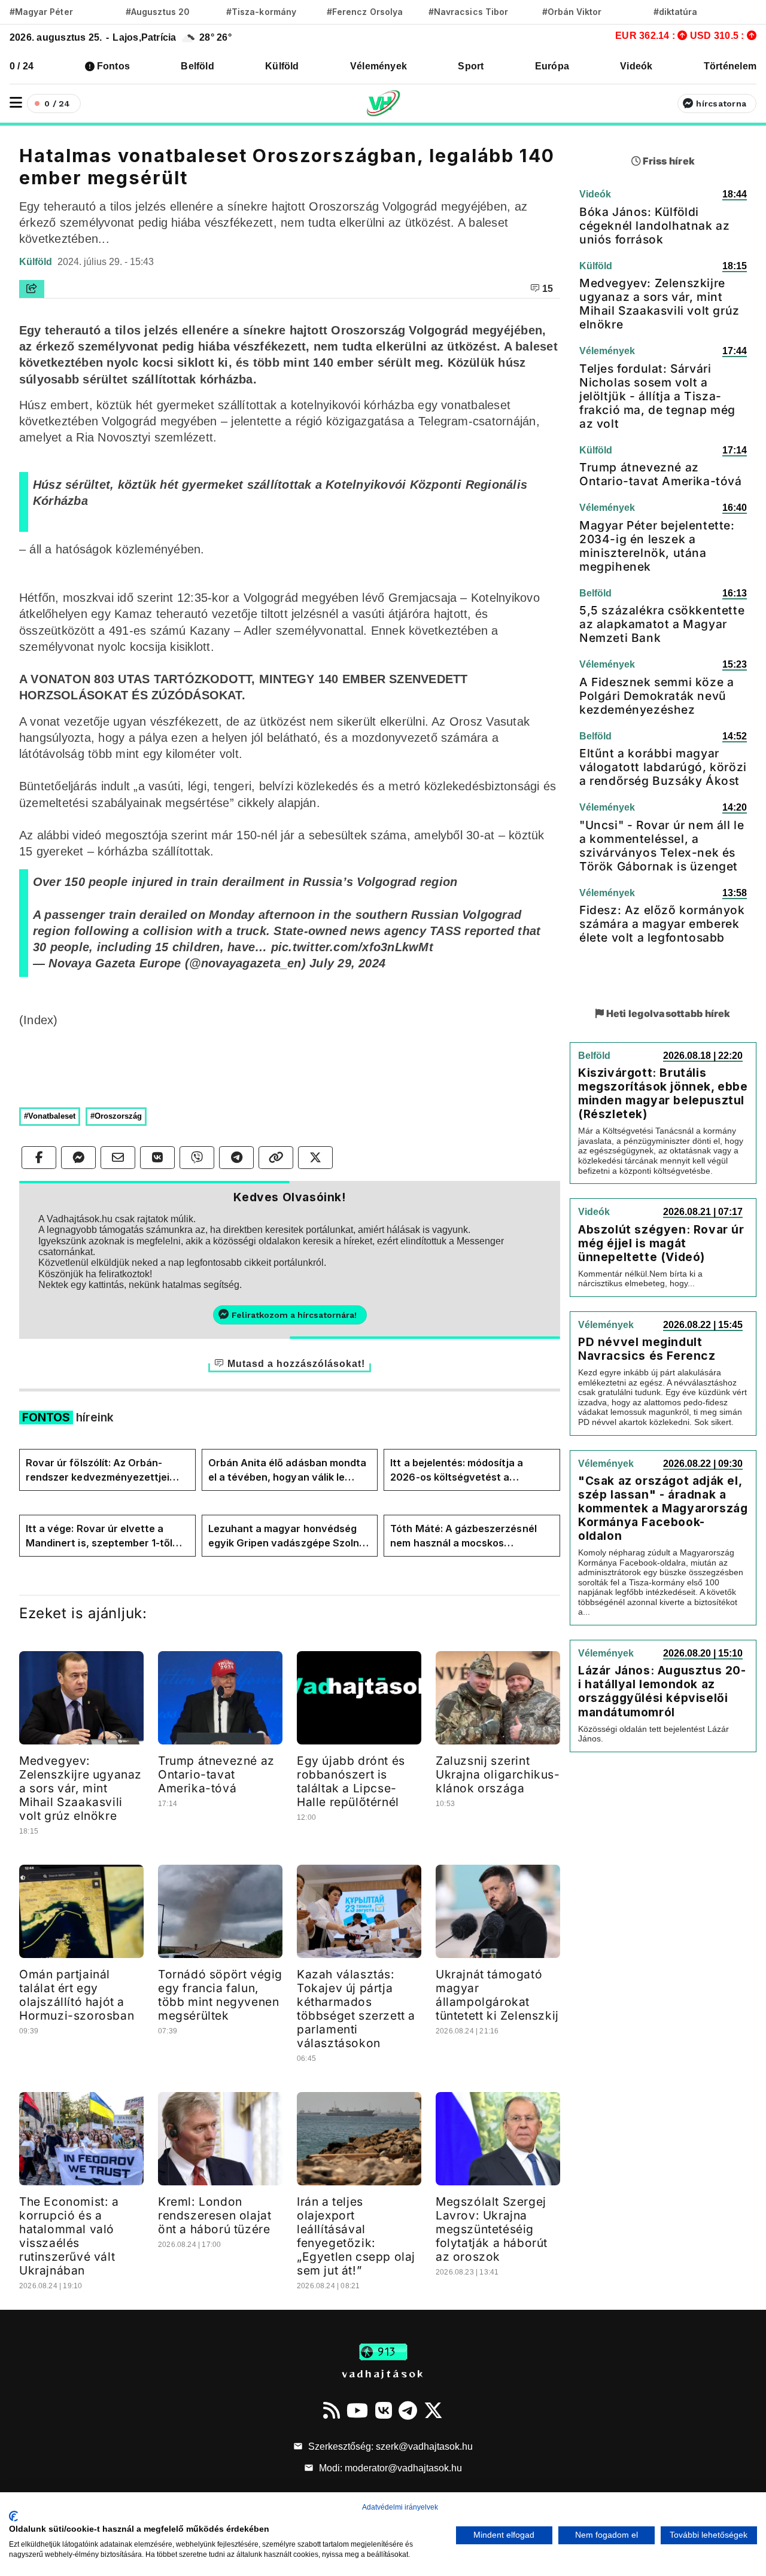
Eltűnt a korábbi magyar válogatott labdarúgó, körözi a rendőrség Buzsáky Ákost (663, 767)
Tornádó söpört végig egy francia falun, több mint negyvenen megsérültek (220, 1995)
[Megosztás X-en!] (315, 1158)
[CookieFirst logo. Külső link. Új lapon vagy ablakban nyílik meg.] (13, 2516)
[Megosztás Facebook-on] (39, 1158)
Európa (552, 66)
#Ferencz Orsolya (365, 12)
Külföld (282, 66)
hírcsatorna (721, 103)
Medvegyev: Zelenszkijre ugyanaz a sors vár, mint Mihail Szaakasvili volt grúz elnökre (80, 1788)
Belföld (197, 66)
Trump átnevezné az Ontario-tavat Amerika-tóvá (216, 1774)
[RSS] (332, 2410)
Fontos (113, 66)
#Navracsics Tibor (468, 12)
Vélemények (379, 66)
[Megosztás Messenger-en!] (78, 1158)
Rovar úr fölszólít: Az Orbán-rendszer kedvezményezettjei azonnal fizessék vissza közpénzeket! (98, 1470)
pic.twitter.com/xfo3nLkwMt (352, 947)
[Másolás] (276, 1158)
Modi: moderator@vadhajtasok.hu (389, 2468)
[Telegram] (408, 2410)
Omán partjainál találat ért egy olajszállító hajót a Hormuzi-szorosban (77, 1995)
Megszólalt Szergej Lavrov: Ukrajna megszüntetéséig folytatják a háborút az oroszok (492, 2229)
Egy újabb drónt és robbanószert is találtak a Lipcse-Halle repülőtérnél (351, 1781)
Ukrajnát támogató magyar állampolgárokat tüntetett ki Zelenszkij (497, 1995)
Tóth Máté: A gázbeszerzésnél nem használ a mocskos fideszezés (463, 1536)
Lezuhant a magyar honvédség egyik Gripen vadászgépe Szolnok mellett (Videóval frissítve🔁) (290, 1536)
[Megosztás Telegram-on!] (236, 1158)
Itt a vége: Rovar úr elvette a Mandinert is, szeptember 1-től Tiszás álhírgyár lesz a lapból (99, 1536)
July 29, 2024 (347, 963)
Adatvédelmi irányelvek (400, 2507)
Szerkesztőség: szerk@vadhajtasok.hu (389, 2446)
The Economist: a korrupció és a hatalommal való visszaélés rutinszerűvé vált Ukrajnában (69, 2236)
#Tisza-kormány (261, 12)
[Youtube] (357, 2410)
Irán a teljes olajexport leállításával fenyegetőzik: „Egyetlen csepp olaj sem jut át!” (356, 2236)
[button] (16, 103)
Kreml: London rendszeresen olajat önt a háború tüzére (215, 2215)
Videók (636, 66)
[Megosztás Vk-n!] (157, 1158)
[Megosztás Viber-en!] (197, 1158)
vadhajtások (383, 2373)
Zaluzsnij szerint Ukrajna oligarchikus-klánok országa (498, 1774)
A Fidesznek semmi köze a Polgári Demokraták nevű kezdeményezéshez (656, 696)
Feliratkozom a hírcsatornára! (294, 1315)
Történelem (730, 66)
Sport (471, 66)
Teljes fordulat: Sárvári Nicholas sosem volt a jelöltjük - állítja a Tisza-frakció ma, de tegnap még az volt (657, 396)
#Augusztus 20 (158, 12)
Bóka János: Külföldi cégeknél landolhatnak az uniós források (654, 226)
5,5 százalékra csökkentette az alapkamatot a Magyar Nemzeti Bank (662, 624)
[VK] (384, 2410)
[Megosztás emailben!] (118, 1158)
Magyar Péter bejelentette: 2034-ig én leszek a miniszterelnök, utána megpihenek (657, 546)
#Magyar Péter (41, 12)
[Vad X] (433, 2410)
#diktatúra (675, 12)
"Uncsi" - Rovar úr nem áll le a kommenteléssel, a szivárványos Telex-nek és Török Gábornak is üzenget (662, 846)
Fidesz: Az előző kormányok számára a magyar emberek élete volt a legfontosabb (662, 924)
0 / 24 (22, 66)
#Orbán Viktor (572, 12)
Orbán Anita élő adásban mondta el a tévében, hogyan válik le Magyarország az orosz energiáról (287, 1470)
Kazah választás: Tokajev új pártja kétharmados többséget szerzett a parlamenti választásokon (356, 2009)
